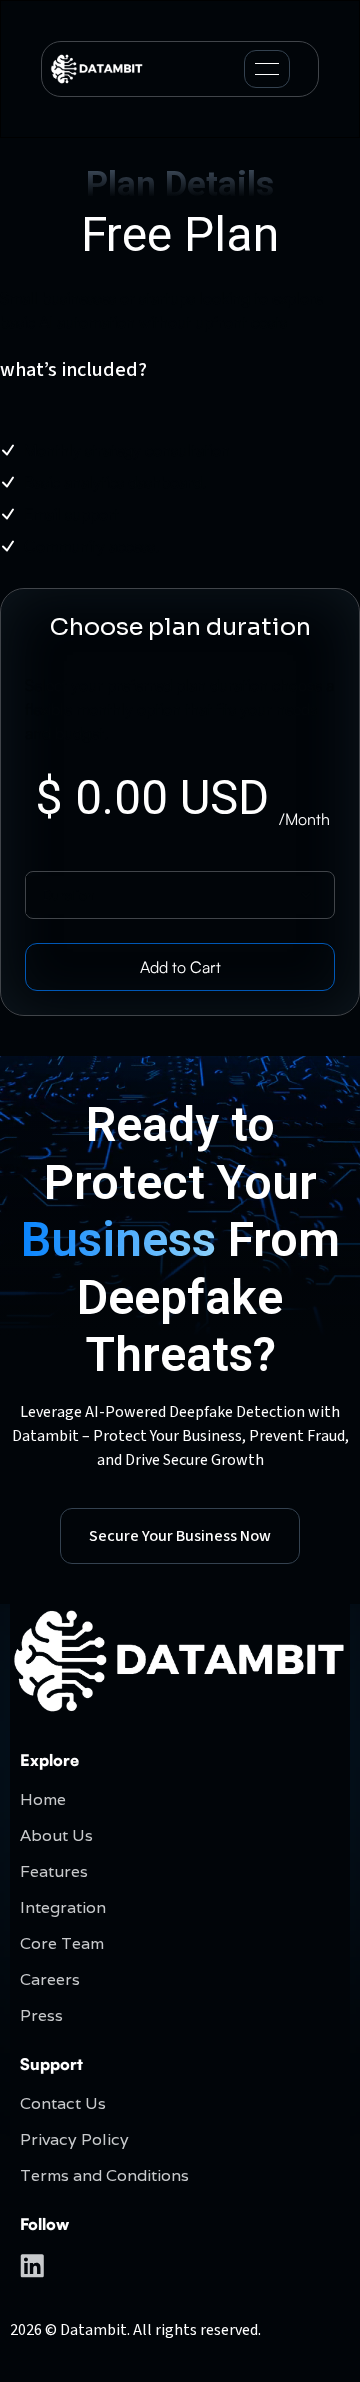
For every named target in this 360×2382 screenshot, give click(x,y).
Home (43, 1799)
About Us (56, 1835)
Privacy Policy (74, 2139)
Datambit (93, 2330)
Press (41, 2015)
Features (54, 1871)
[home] (97, 69)
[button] (267, 69)
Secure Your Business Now (180, 1536)
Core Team (62, 1943)
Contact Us (63, 2103)
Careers (50, 1979)
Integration (63, 1907)
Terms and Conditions (104, 2175)
